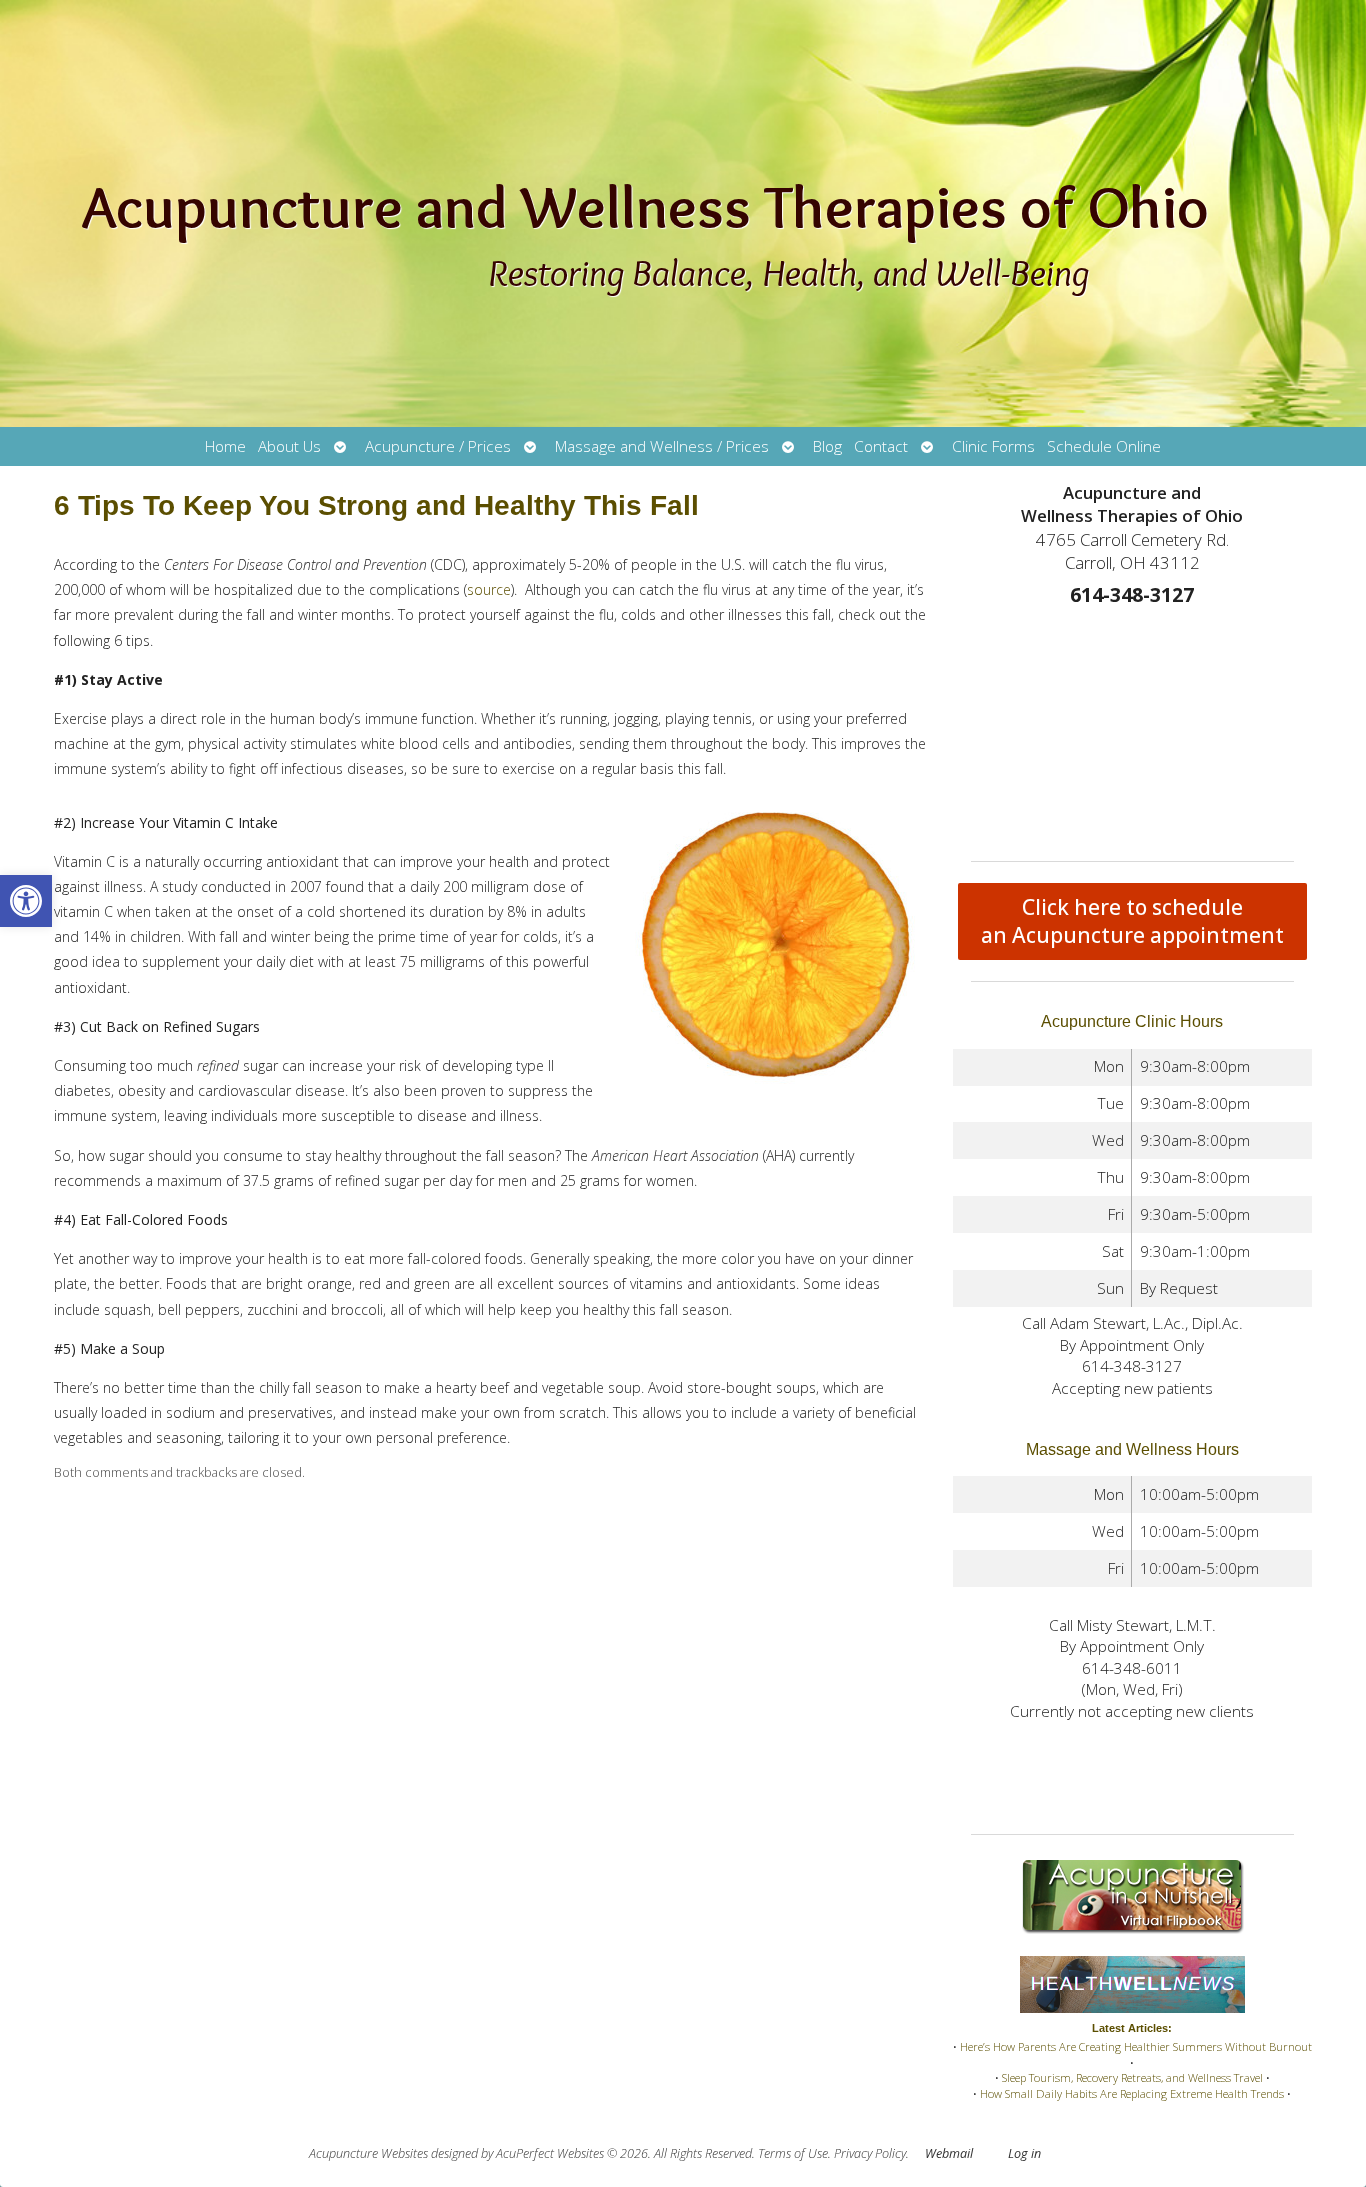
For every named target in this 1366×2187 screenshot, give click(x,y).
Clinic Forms (993, 446)
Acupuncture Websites (368, 2153)
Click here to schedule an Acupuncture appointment (1132, 921)
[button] (26, 901)
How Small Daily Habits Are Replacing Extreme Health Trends (1132, 2093)
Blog (827, 446)
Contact (881, 446)
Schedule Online (1104, 446)
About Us (289, 446)
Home (225, 446)
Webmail (949, 2153)
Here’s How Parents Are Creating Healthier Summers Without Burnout (1136, 2046)
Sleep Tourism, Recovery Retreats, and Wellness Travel (1132, 2077)
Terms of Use (793, 2153)
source (489, 589)
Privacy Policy (870, 2153)
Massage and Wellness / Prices (662, 446)
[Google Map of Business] (1133, 728)
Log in (1024, 2153)
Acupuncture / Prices (438, 446)
